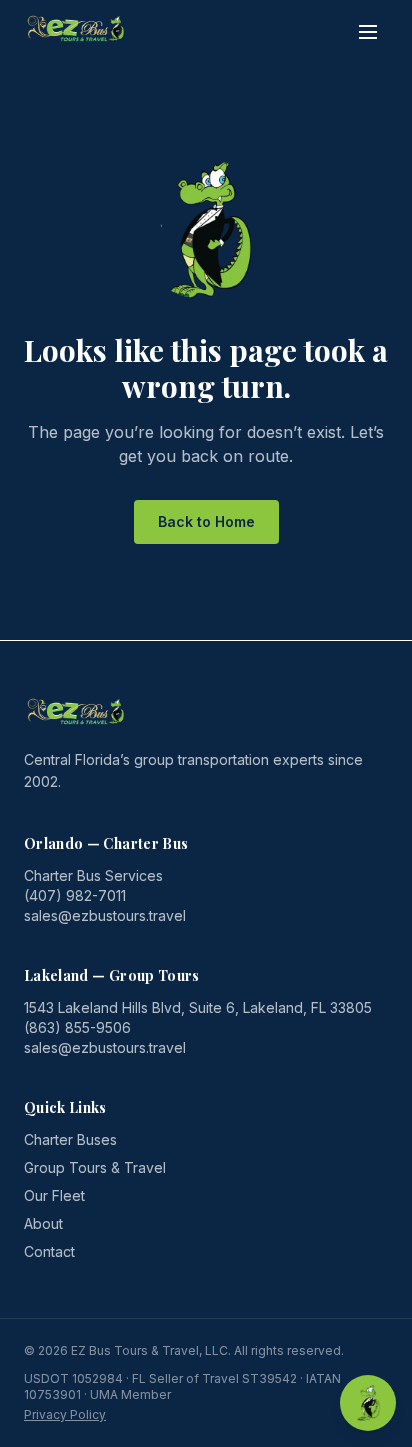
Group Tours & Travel (95, 1167)
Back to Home (206, 521)
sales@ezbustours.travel (105, 915)
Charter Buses (70, 1139)
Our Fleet (54, 1195)
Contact (49, 1251)
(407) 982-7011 (75, 895)
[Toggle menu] (368, 32)
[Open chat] (368, 1403)
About (43, 1223)
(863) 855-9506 (77, 1027)
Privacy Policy (65, 1414)
